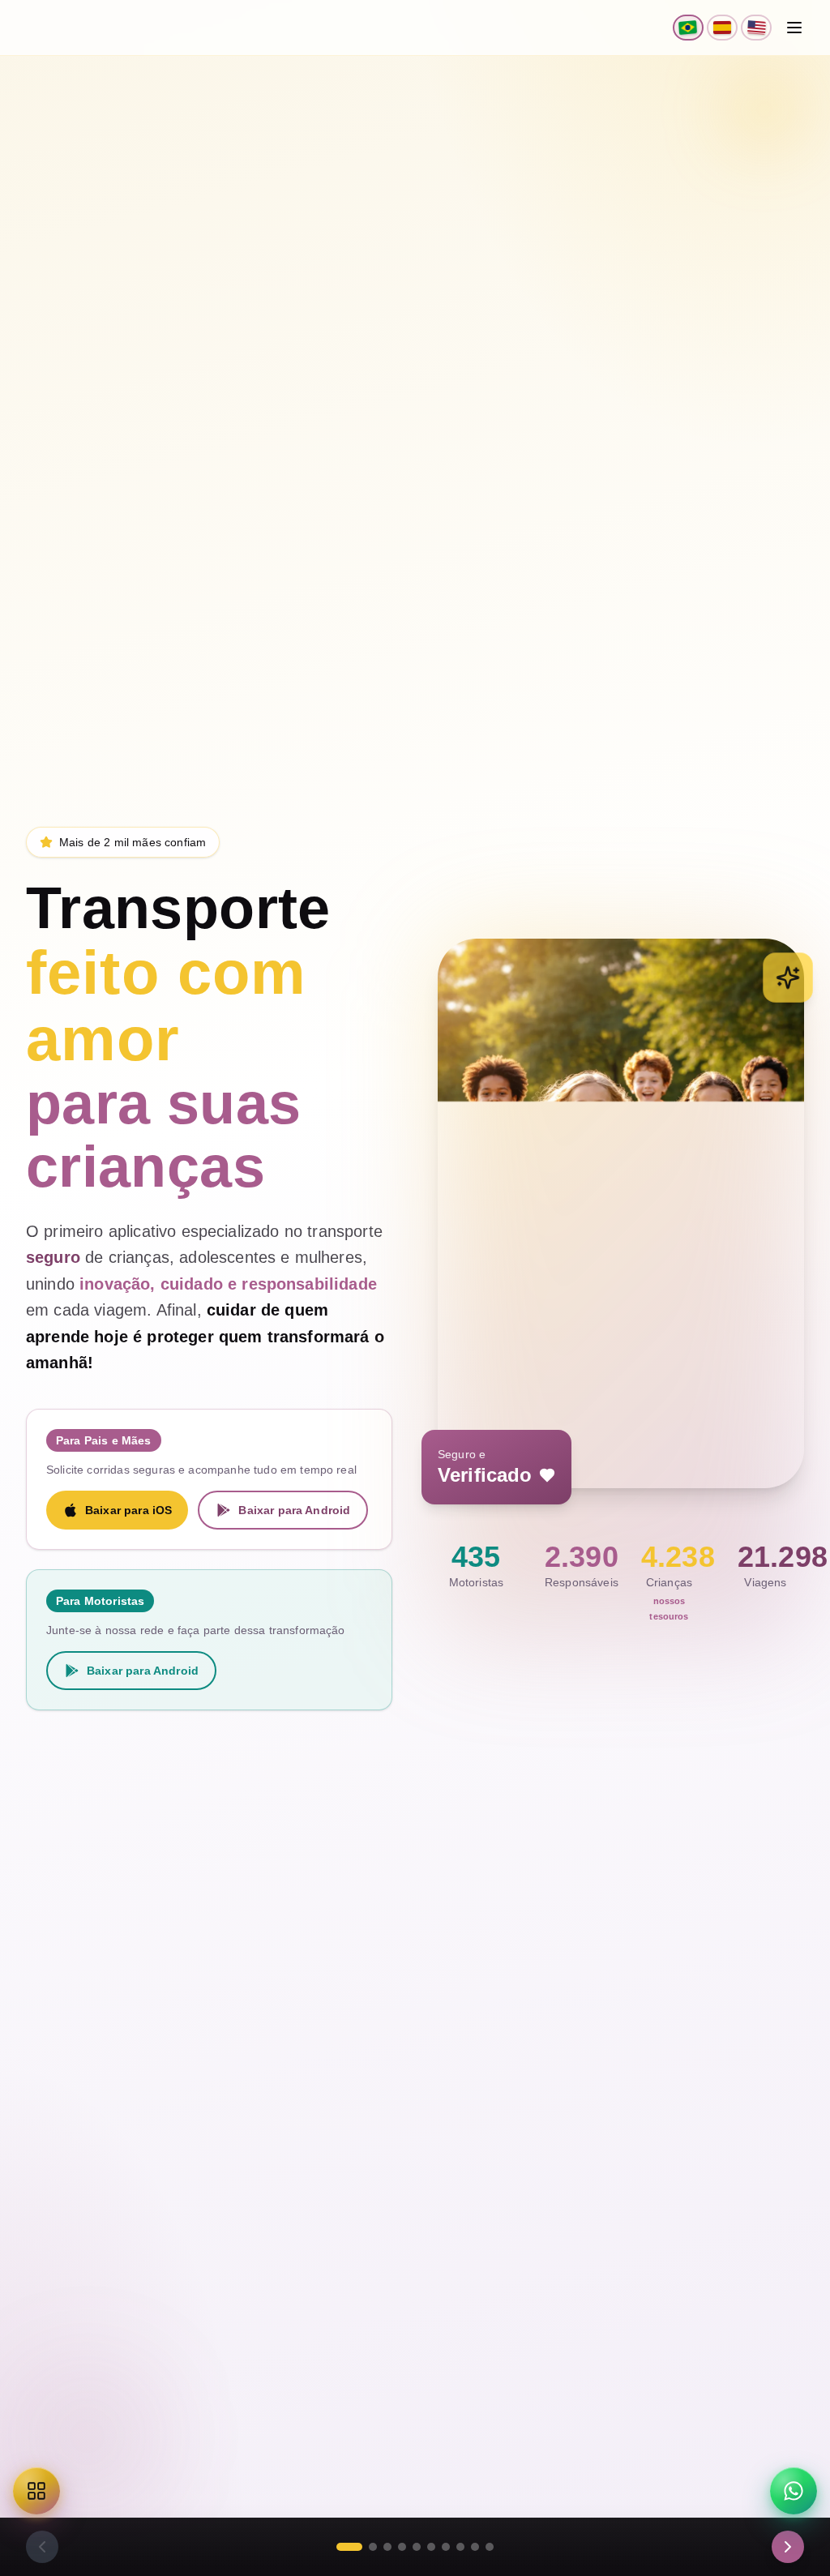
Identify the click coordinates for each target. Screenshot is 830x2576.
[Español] (722, 28)
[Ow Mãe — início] (63, 28)
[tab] (349, 2547)
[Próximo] (788, 2547)
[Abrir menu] (794, 28)
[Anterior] (42, 2547)
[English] (756, 28)
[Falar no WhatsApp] (794, 2491)
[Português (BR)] (688, 28)
